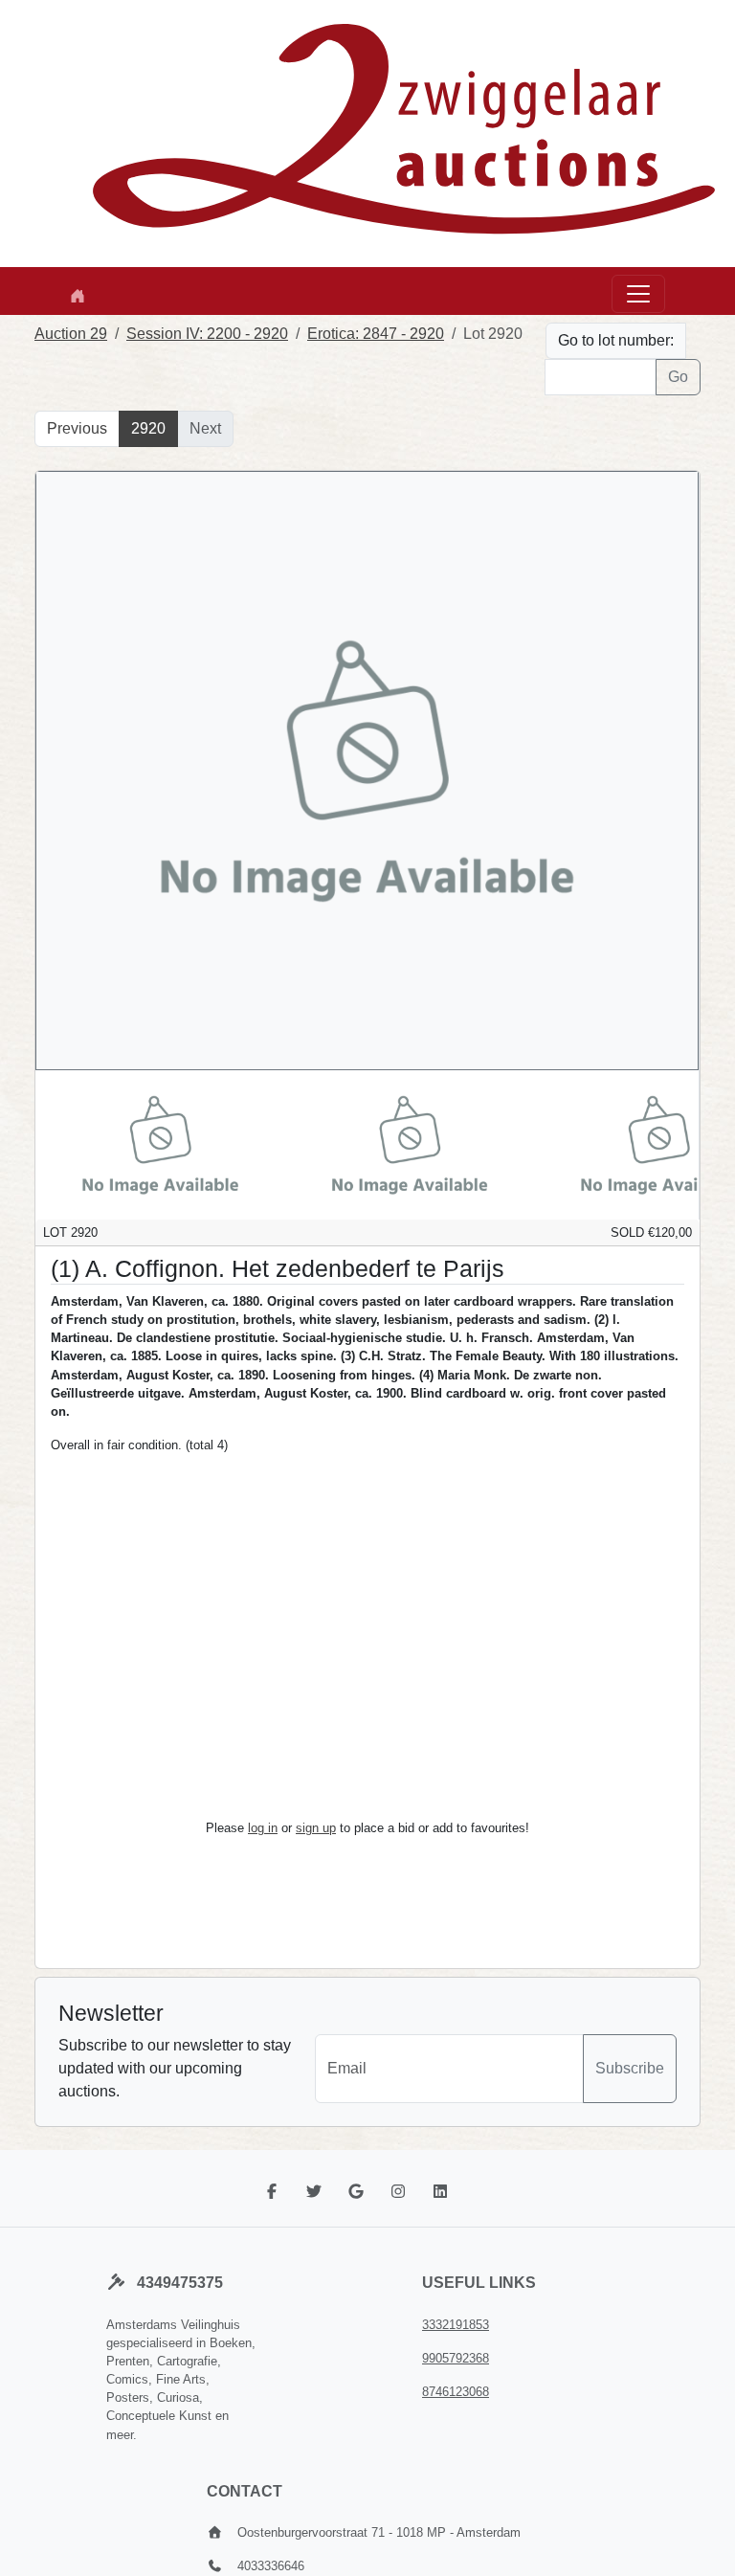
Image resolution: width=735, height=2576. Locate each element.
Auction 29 (71, 334)
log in (263, 1828)
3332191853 (456, 2325)
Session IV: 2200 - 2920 (207, 334)
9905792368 (456, 2358)
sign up (316, 1828)
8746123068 (456, 2392)
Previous (77, 428)
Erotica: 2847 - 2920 (376, 334)
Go (678, 377)
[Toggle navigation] (638, 294)
